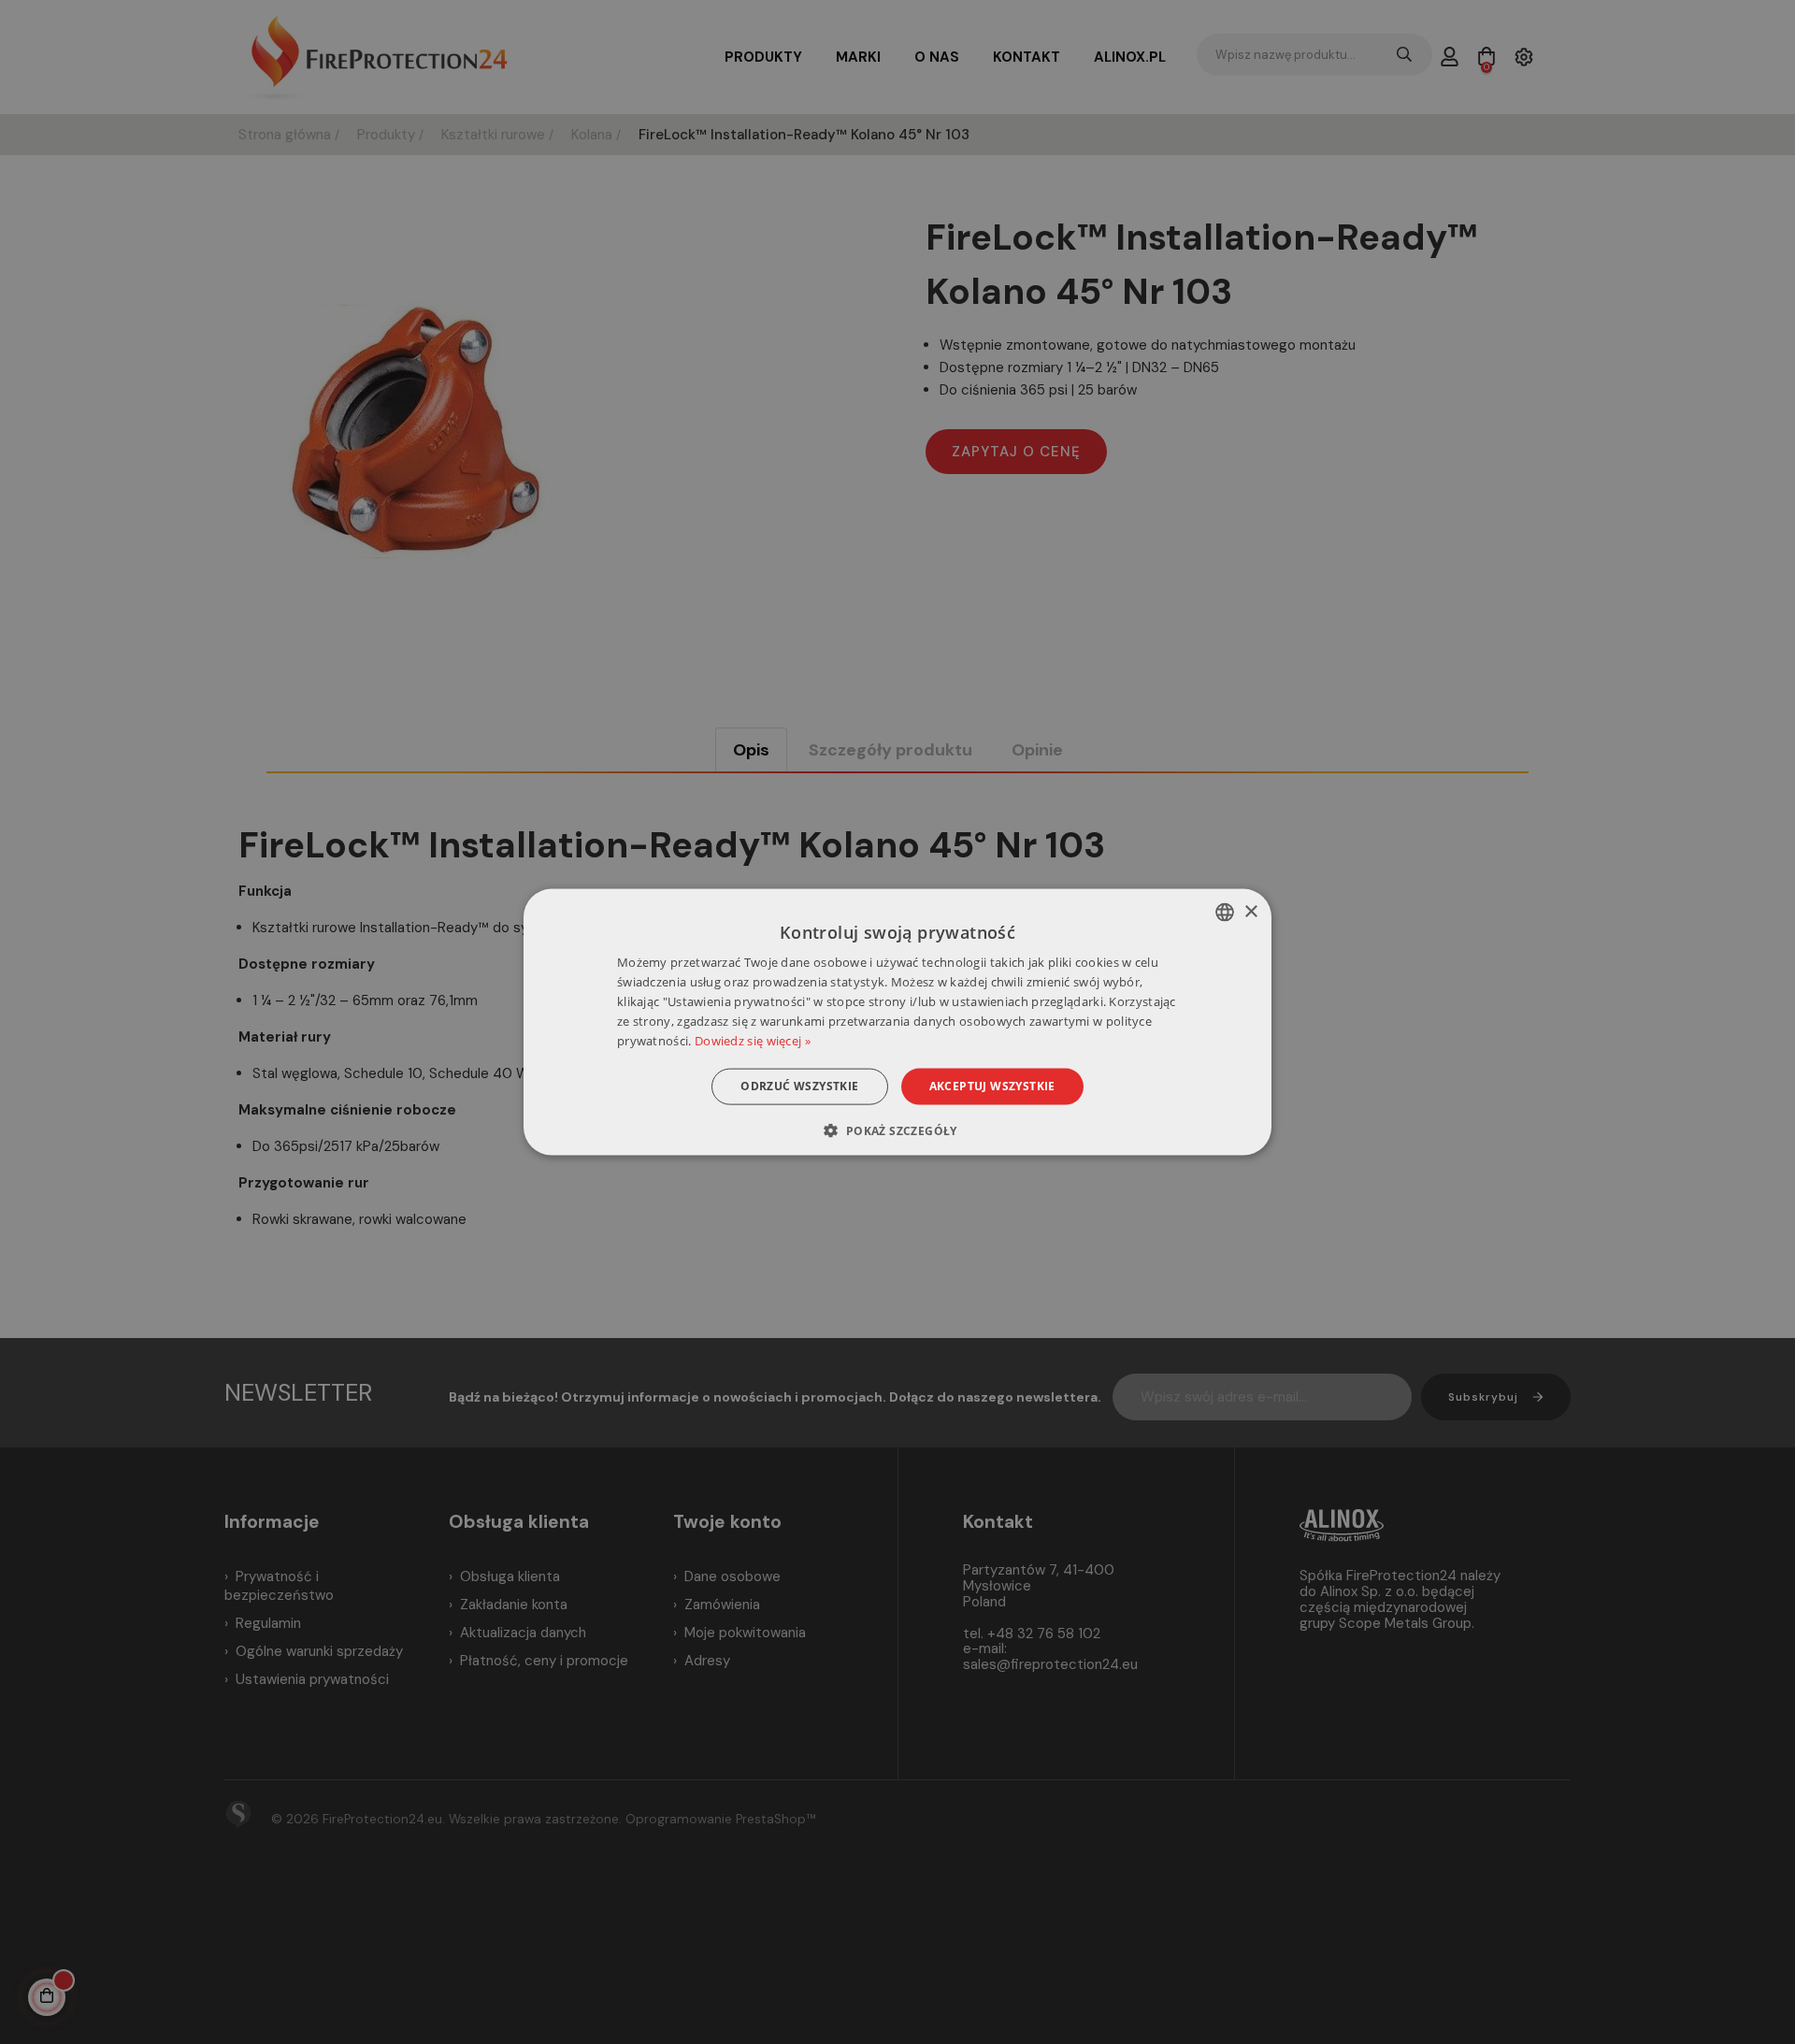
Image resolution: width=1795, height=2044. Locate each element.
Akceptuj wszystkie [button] (992, 1086)
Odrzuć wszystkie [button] (799, 1086)
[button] (897, 1130)
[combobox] (1225, 913)
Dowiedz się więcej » (753, 1040)
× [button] (1250, 911)
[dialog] (897, 1022)
